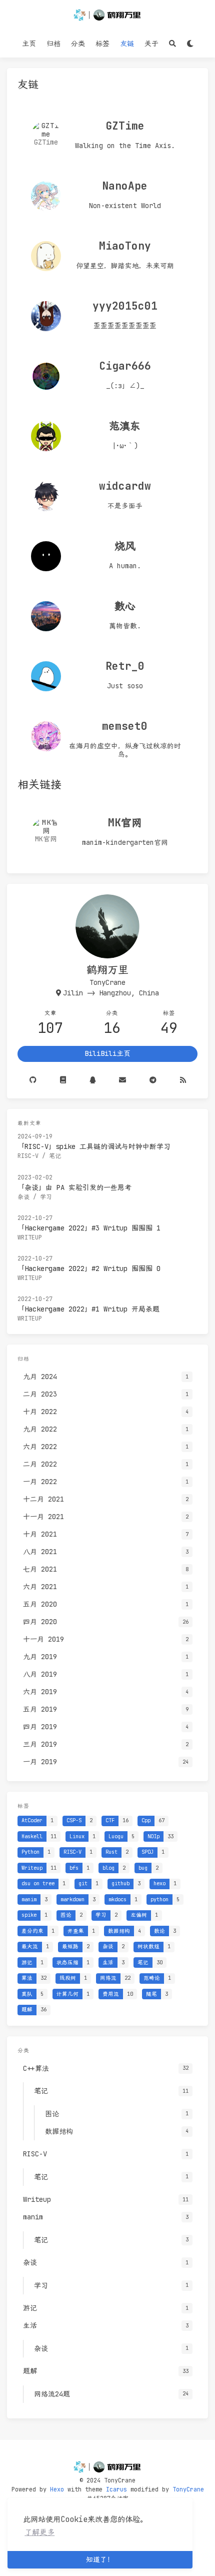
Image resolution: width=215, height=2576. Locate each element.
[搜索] (172, 44)
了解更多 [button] (39, 2532)
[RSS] (183, 1080)
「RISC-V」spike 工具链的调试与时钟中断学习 (94, 1146)
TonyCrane (188, 2489)
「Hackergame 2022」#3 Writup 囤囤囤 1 (89, 1228)
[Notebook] (63, 1080)
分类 (78, 44)
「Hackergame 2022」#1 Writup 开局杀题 (88, 1309)
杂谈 (23, 1197)
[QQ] (92, 1080)
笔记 (55, 1156)
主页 (29, 44)
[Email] (122, 1080)
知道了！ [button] (100, 2559)
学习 (46, 1197)
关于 (151, 44)
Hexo (57, 2489)
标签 (102, 44)
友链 (127, 44)
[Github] (33, 1080)
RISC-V (28, 1156)
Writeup (30, 1237)
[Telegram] (153, 1080)
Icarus (116, 2489)
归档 (53, 44)
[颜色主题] (190, 44)
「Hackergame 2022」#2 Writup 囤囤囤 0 (89, 1268)
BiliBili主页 (107, 1053)
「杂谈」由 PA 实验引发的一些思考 (74, 1187)
